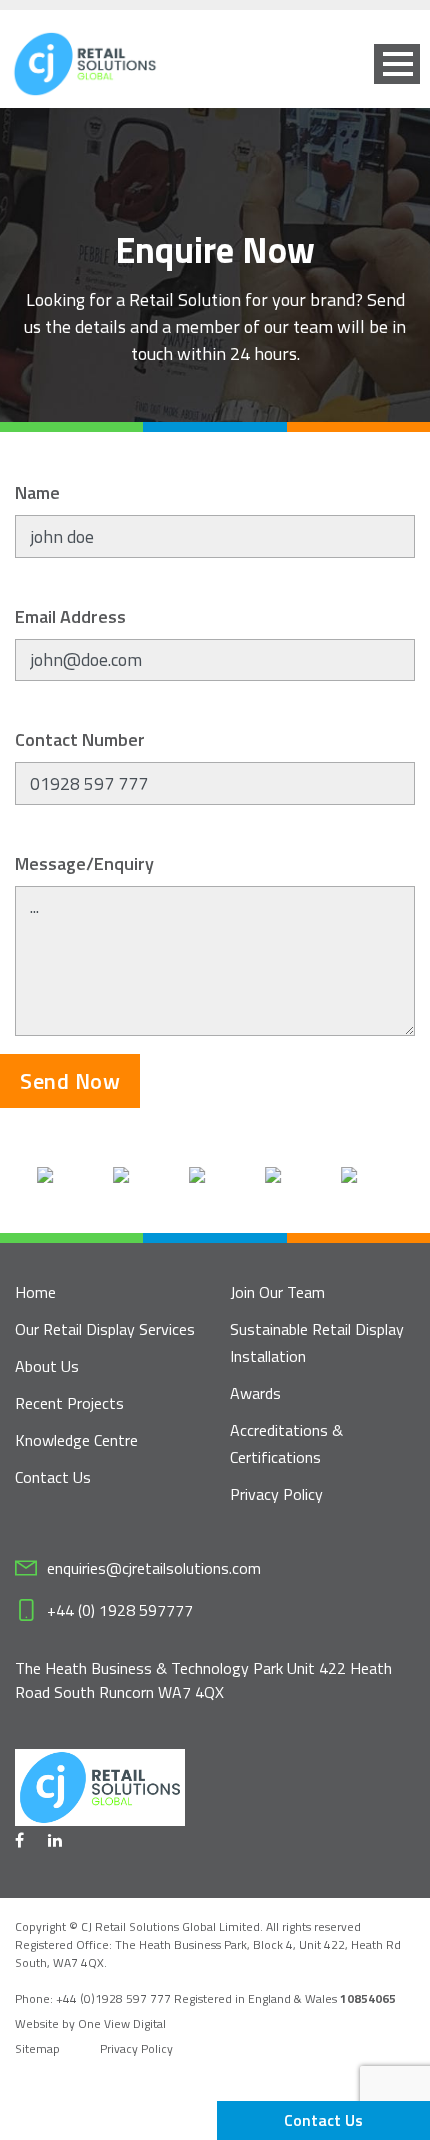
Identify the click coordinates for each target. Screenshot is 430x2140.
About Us (47, 1366)
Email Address (70, 616)
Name (37, 492)
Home (35, 1292)
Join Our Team (277, 1292)
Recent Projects (69, 1403)
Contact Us (323, 2120)
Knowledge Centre (76, 1440)
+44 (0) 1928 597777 (120, 1610)
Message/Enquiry (84, 863)
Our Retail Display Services (105, 1329)
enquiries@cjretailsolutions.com (154, 1568)
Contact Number (80, 739)
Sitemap (37, 2049)
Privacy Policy (276, 1494)
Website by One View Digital (90, 2024)
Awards (255, 1393)
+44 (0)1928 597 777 (115, 1998)
